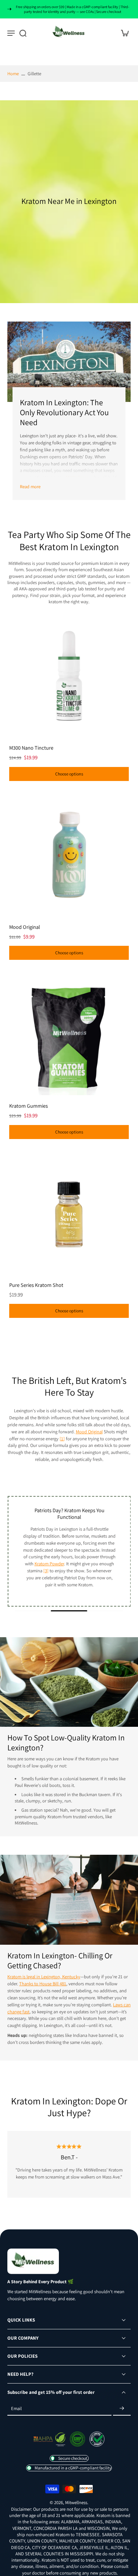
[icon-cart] (123, 33)
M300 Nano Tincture (31, 748)
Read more (30, 487)
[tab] (13, 733)
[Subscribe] (122, 2408)
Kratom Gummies (29, 1106)
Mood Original (25, 927)
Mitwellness (76, 2502)
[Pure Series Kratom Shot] (69, 1213)
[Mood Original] (69, 855)
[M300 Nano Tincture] (69, 675)
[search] (23, 33)
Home (13, 74)
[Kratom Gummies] (69, 1033)
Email (16, 2408)
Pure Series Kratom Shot (36, 1285)
